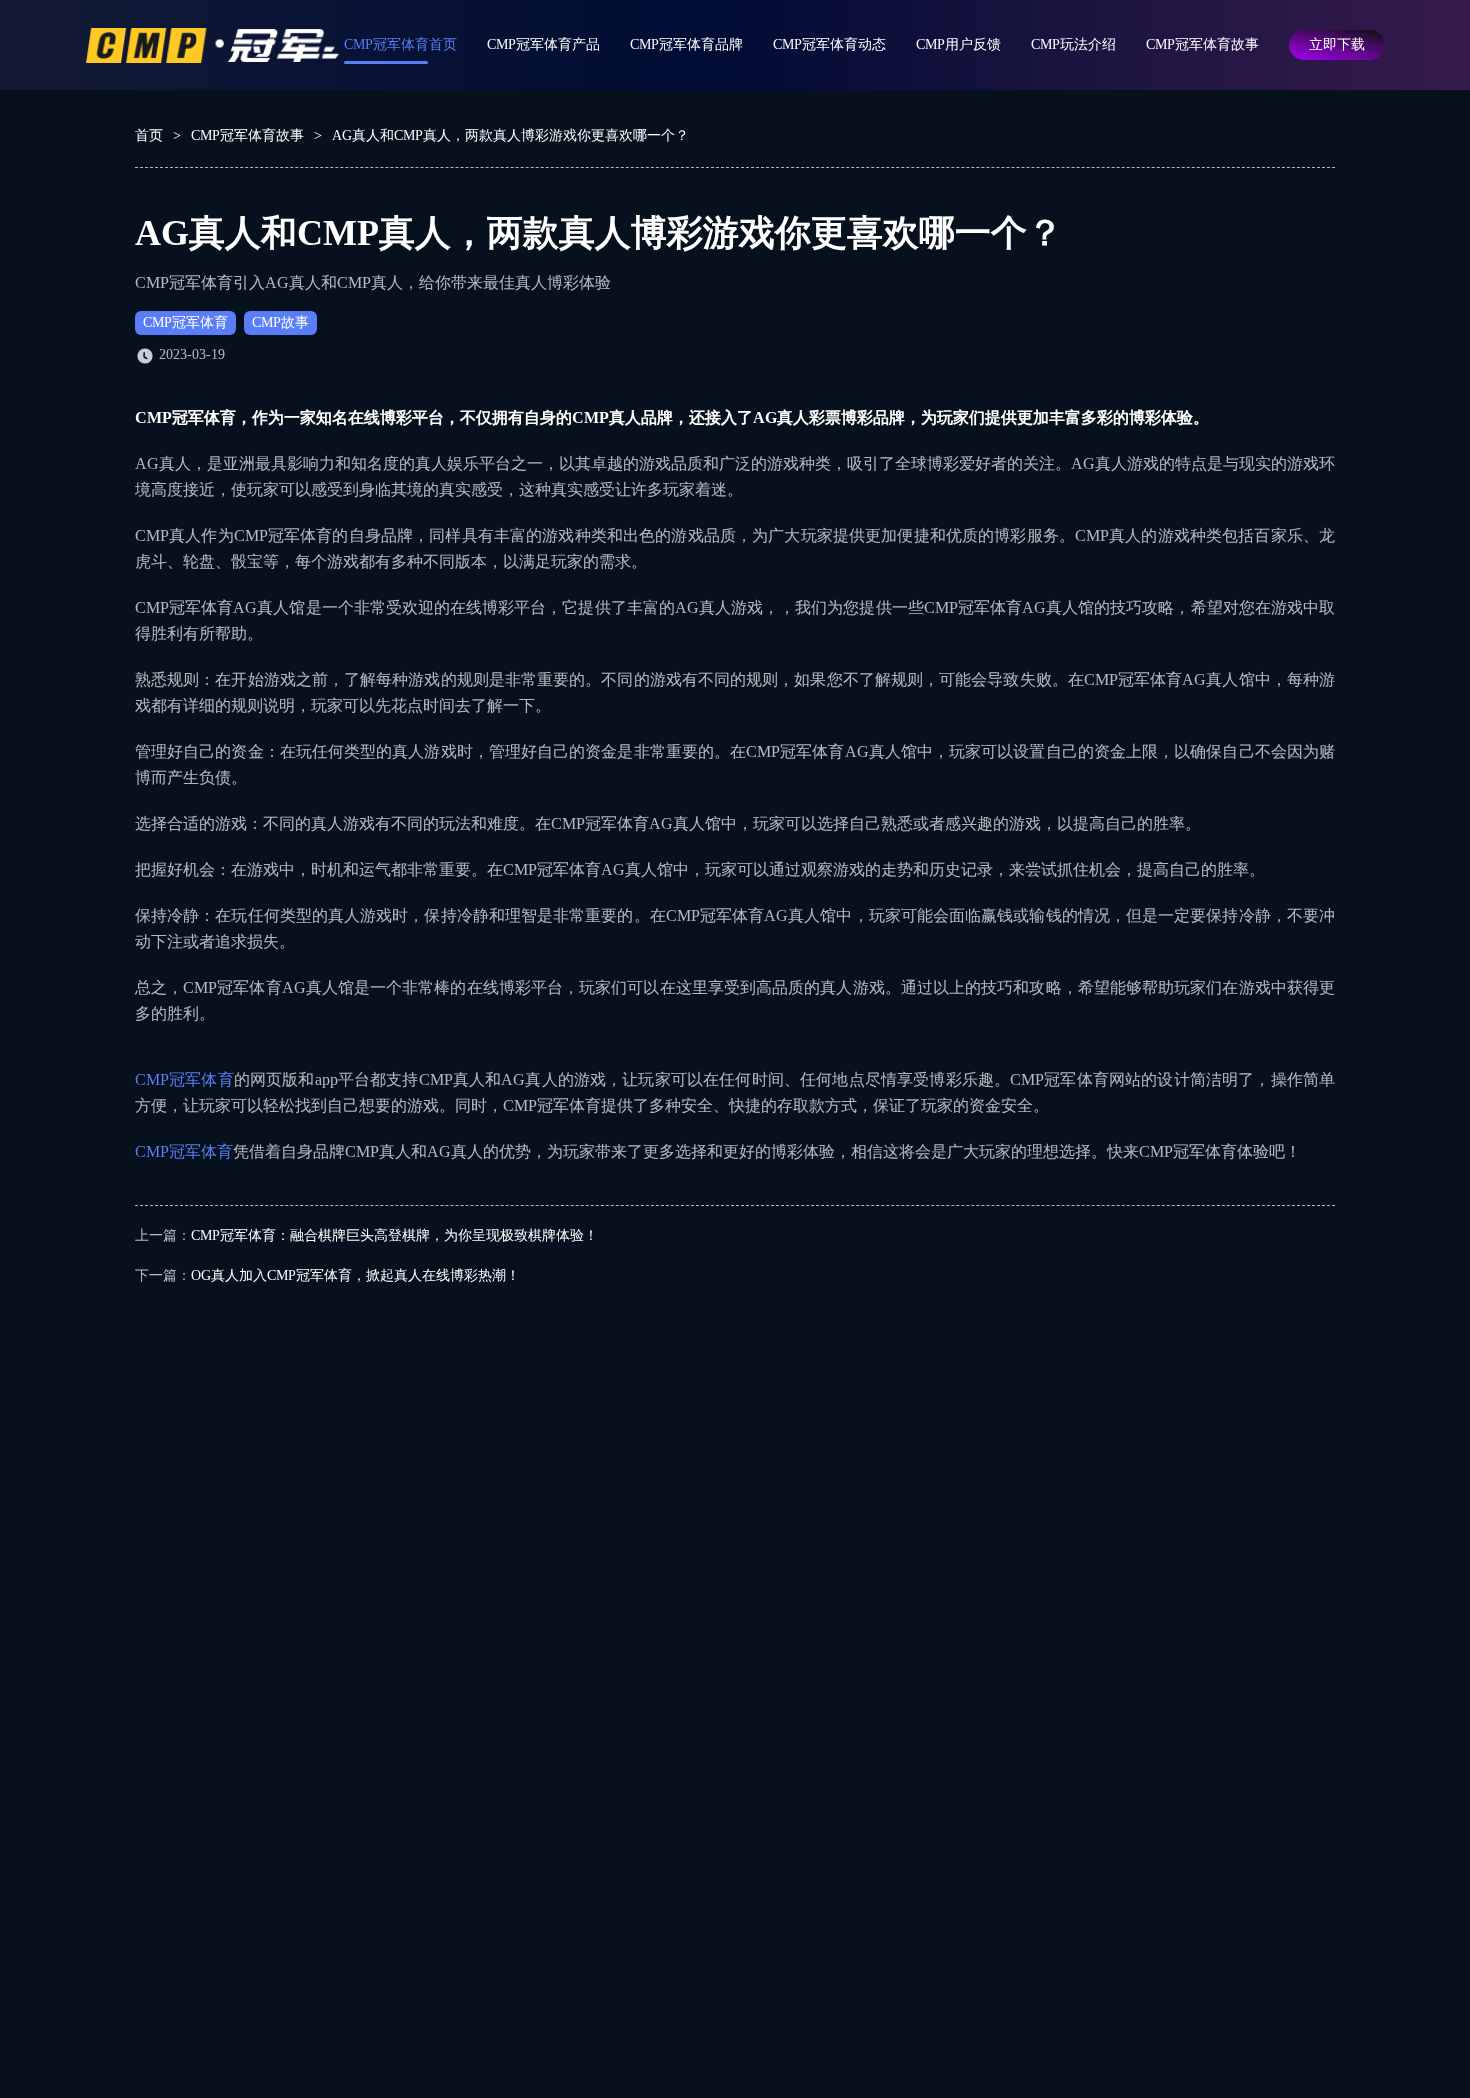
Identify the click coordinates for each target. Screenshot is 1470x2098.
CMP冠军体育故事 (1202, 44)
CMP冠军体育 (185, 322)
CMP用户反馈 (958, 44)
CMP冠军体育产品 (543, 44)
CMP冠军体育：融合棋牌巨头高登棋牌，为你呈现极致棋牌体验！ (394, 1235)
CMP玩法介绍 (1073, 44)
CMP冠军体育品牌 (686, 44)
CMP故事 (280, 322)
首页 (149, 135)
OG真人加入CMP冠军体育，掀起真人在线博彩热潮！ (355, 1275)
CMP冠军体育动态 (829, 44)
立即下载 (1337, 44)
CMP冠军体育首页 (400, 44)
